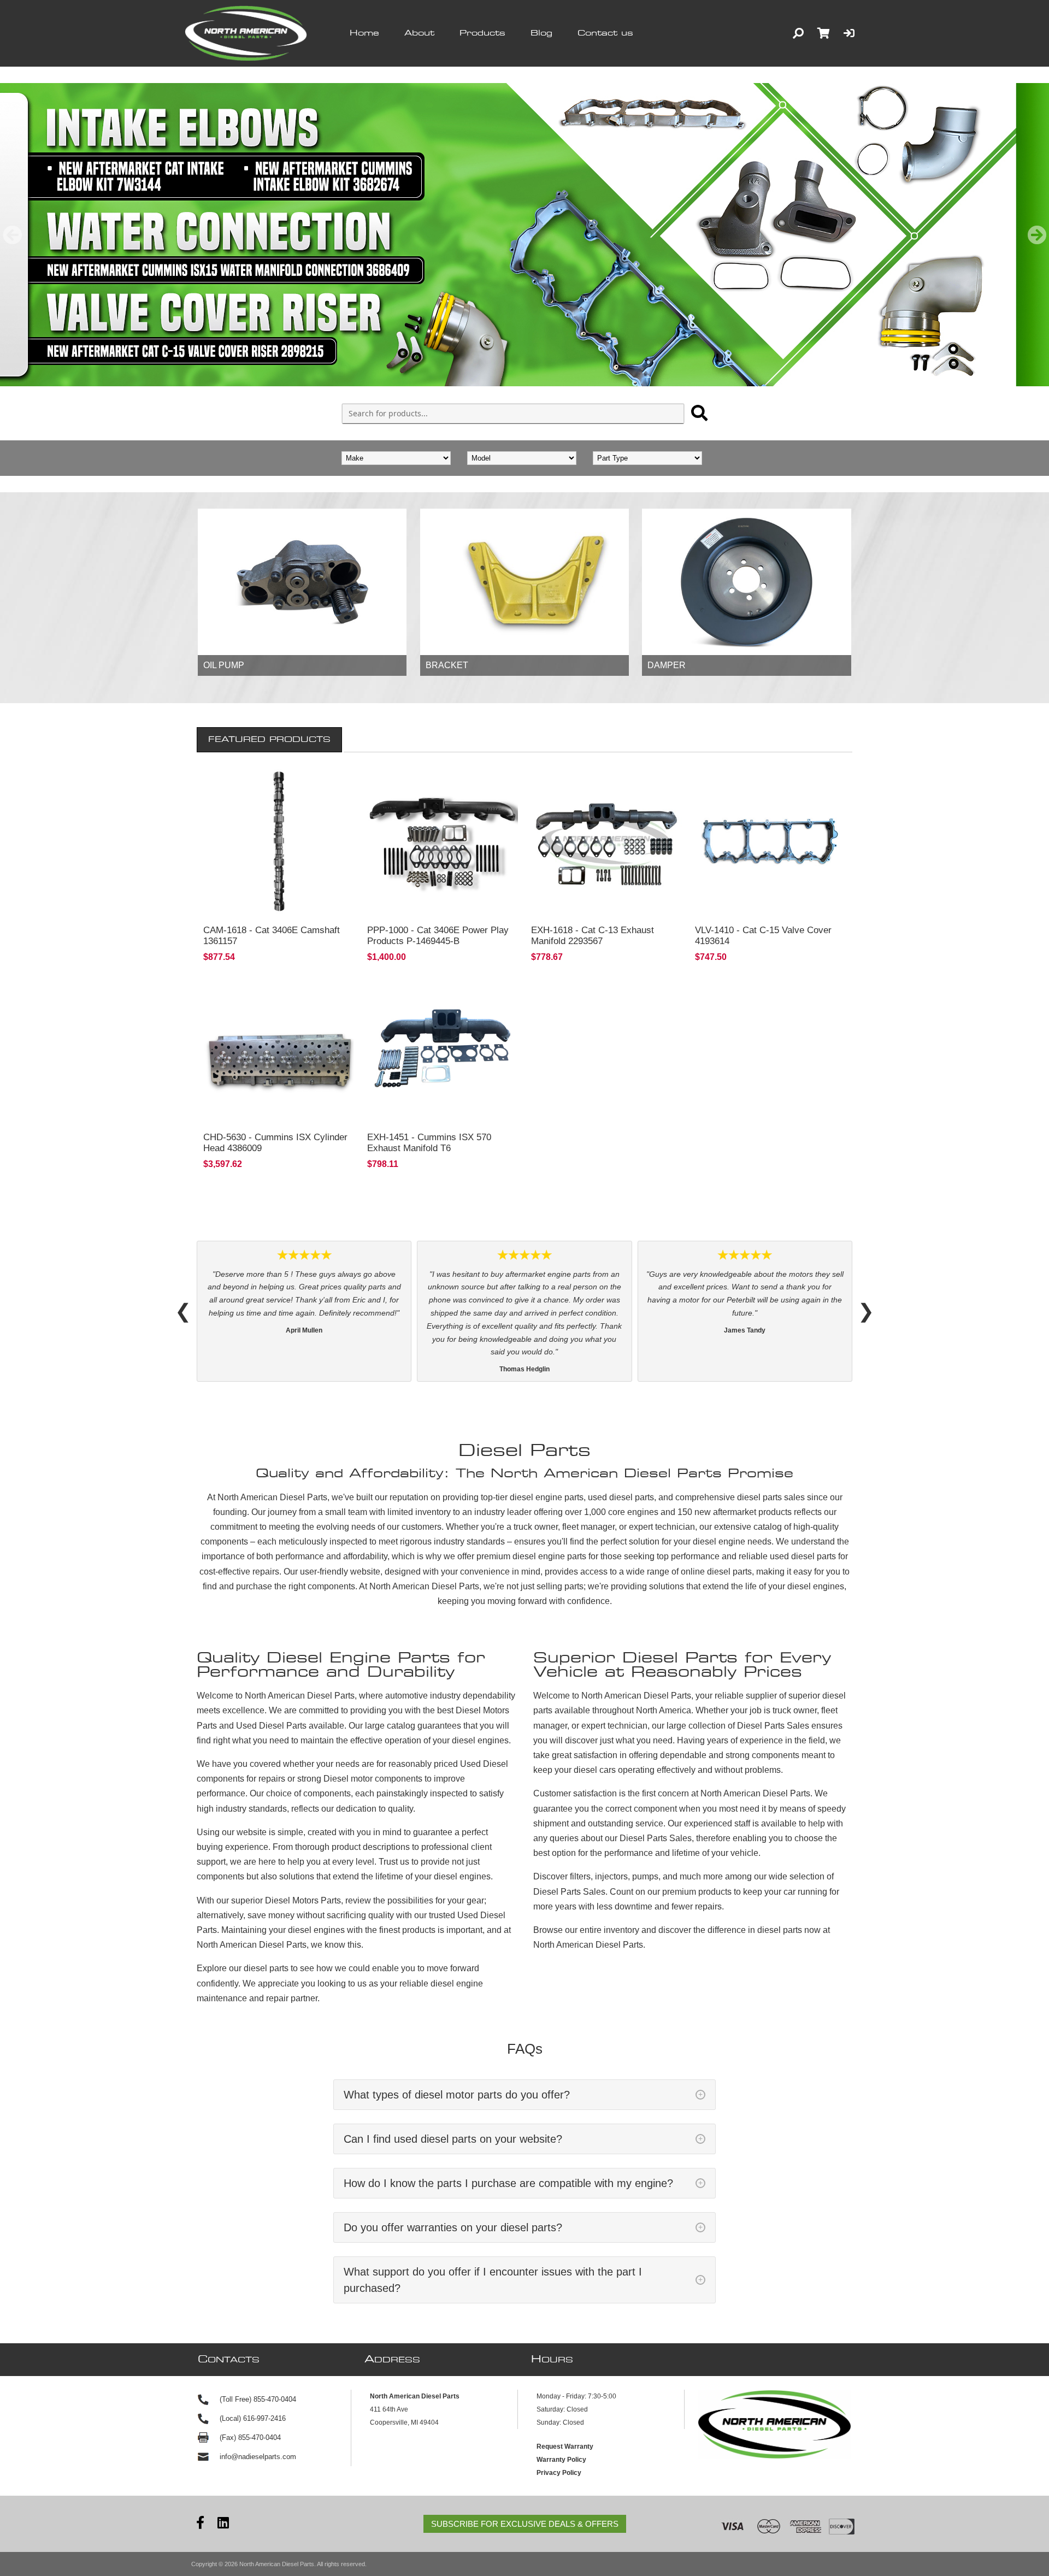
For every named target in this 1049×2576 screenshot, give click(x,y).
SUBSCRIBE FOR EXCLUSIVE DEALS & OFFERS (525, 2472)
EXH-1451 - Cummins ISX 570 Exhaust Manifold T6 (429, 1143)
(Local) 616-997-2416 (253, 2366)
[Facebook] (200, 2472)
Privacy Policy (559, 2421)
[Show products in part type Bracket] (524, 582)
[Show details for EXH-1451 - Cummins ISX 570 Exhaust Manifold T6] (443, 1048)
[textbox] (513, 414)
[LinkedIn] (223, 2472)
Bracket (447, 665)
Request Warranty (565, 2395)
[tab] (269, 740)
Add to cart (279, 903)
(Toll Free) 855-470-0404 (258, 2347)
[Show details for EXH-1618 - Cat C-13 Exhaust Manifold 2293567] (606, 841)
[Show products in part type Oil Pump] (302, 582)
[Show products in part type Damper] (746, 582)
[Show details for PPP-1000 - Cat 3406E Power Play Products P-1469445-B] (443, 841)
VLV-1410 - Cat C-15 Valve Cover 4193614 (763, 936)
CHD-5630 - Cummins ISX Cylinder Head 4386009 (275, 1143)
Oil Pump (224, 665)
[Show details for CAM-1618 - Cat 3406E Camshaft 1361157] (279, 841)
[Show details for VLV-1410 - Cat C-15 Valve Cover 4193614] (770, 841)
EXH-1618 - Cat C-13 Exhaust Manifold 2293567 (593, 936)
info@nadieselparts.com (258, 2405)
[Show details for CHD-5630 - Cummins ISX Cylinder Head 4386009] (279, 1048)
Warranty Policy (561, 2408)
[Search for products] (699, 413)
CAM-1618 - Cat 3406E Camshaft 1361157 (272, 936)
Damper (667, 665)
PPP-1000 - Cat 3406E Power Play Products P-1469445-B (438, 936)
